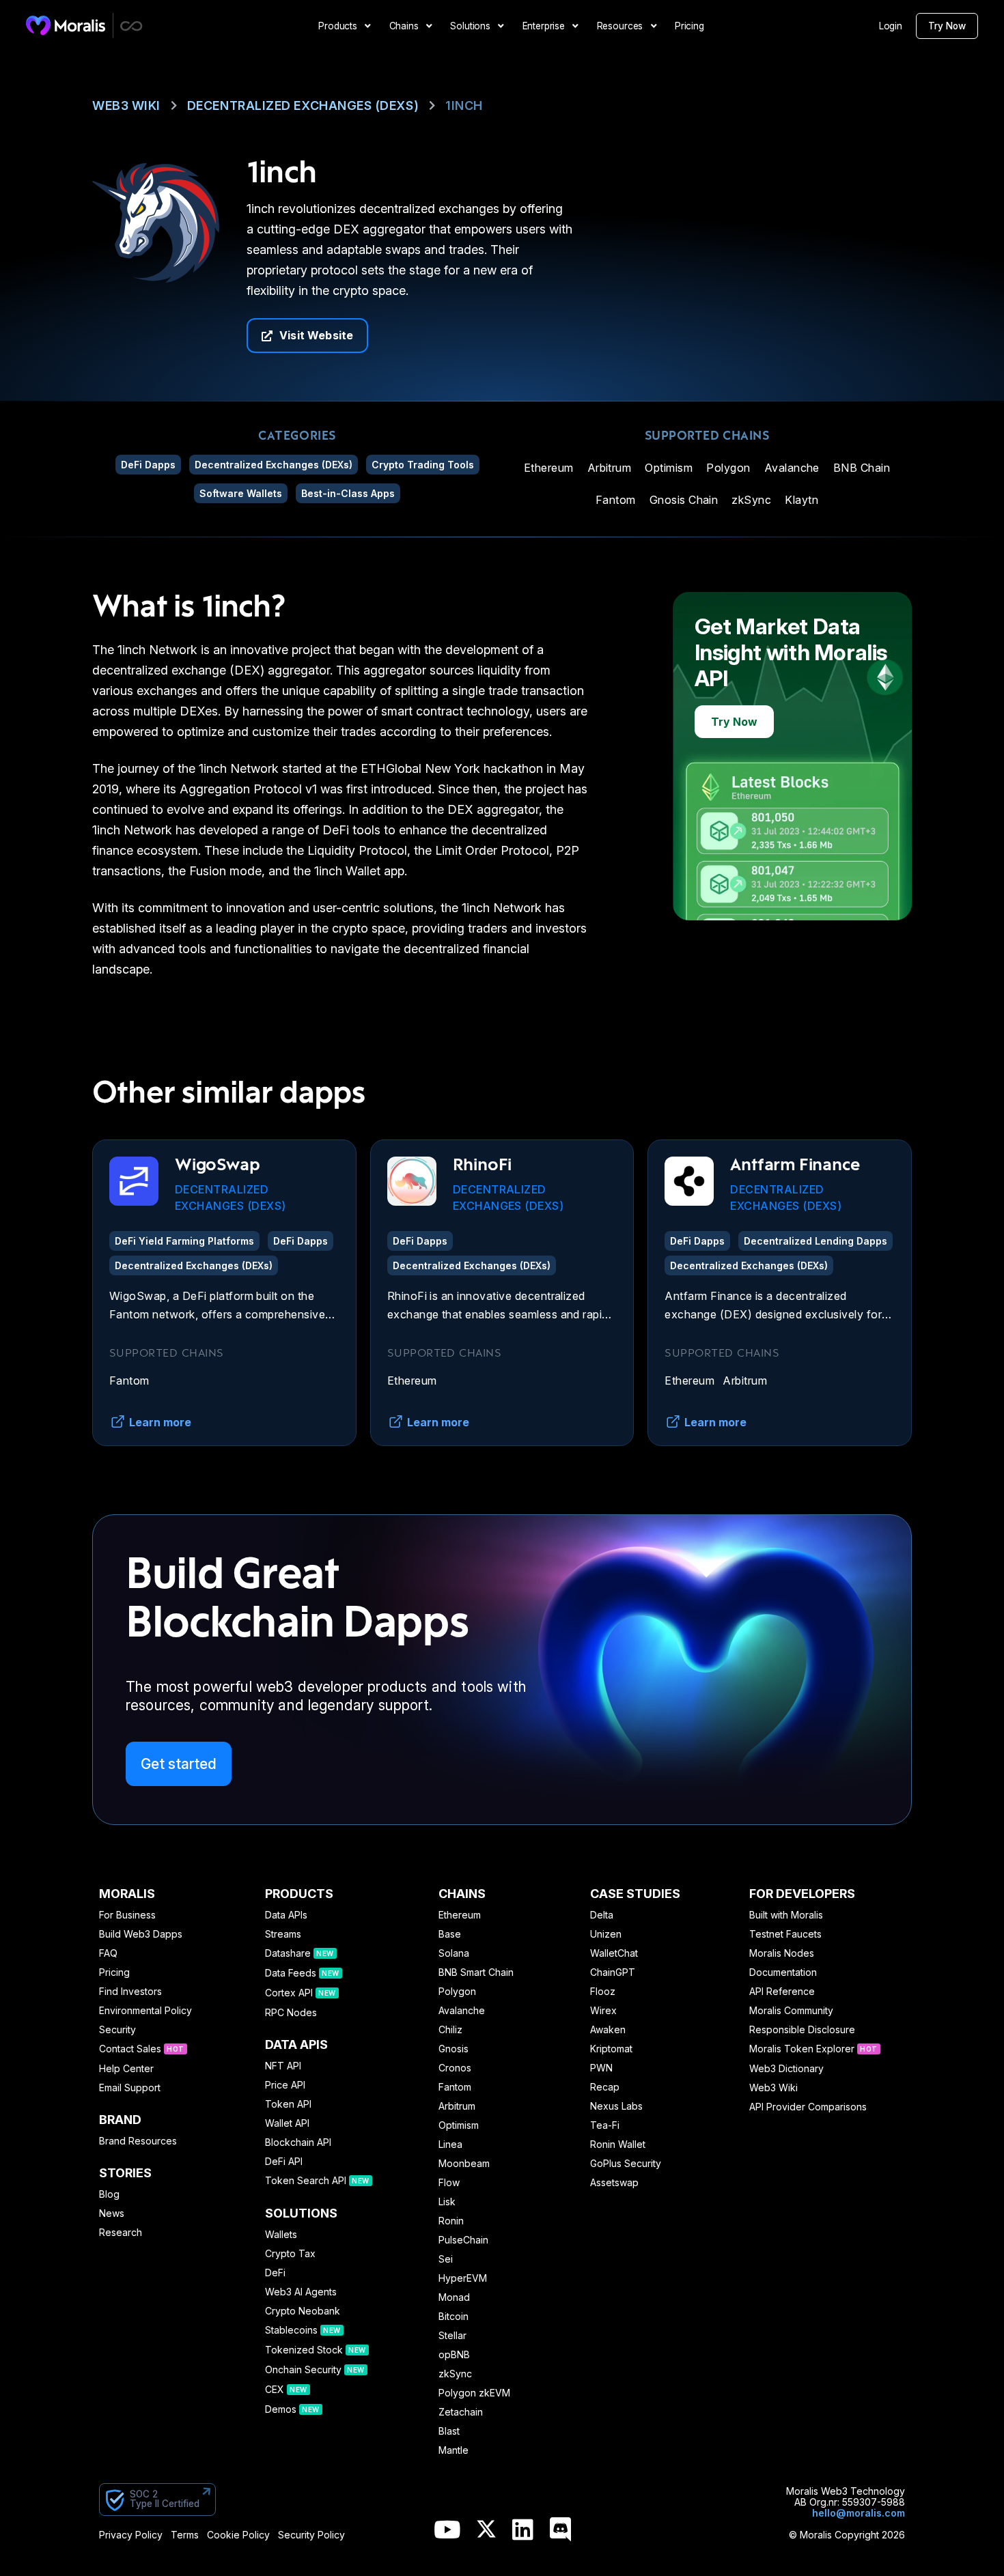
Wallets (281, 2235)
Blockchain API (298, 2142)
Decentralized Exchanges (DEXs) (303, 105)
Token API (288, 2104)
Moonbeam (464, 2164)
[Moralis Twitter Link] (486, 2532)
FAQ (108, 1953)
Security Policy (311, 2535)
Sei (446, 2259)
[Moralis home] (66, 25)
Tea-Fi (605, 2125)
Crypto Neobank (303, 2311)
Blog (109, 2194)
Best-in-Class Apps (348, 493)
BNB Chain (862, 468)
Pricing (114, 1972)
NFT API (283, 2066)
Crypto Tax (290, 2254)
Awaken (608, 2030)
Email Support (130, 2088)
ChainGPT (613, 1972)
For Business (127, 1915)
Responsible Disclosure (802, 2030)
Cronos (455, 2068)
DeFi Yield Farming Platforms (184, 1241)
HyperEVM (463, 2278)
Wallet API (287, 2123)
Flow (449, 2183)
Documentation (783, 1972)
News (112, 2213)
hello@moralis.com (859, 2513)
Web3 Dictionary (786, 2069)
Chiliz (450, 2030)
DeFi (275, 2273)
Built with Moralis (786, 1915)
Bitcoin (454, 2317)
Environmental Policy (145, 2011)
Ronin (451, 2221)
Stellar (452, 2336)
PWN (601, 2068)
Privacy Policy (131, 2535)
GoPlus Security (626, 2164)
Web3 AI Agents (301, 2292)
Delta (602, 1915)
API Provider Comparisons (808, 2107)
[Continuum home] (132, 26)
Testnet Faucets (785, 1934)
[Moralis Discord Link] (560, 2531)
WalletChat (614, 1953)
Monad (454, 2297)
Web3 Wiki (126, 105)
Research (121, 2233)
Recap (605, 2087)
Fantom (616, 500)
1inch (464, 105)
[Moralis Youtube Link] (447, 2531)
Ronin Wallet (618, 2145)
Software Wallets (241, 493)
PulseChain (463, 2240)
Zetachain (461, 2412)
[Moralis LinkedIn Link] (523, 2531)
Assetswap (614, 2183)
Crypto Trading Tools (423, 465)
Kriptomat (611, 2049)
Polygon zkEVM (474, 2393)
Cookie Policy (238, 2535)
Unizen (606, 1934)
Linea (450, 2145)
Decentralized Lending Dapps (815, 1241)
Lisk (447, 2202)
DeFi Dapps (148, 465)
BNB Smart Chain (476, 1972)
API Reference (782, 1992)
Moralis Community (791, 2011)
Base (450, 1934)
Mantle (454, 2450)
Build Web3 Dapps (141, 1934)
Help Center (126, 2069)
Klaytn (801, 500)
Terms (185, 2535)
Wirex (603, 2011)
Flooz (603, 1992)
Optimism (669, 468)
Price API (285, 2085)
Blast (449, 2431)
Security (117, 2030)
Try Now (947, 26)
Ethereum (549, 468)
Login (891, 26)
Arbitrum (610, 468)
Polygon (728, 468)
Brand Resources (138, 2141)
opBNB (454, 2355)
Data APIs (286, 1915)
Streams (283, 1934)
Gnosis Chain (684, 500)
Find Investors (130, 1992)
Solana (454, 1953)
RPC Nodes (291, 2013)
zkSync (751, 500)
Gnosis (454, 2049)
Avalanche (792, 468)
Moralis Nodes (782, 1953)
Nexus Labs (616, 2106)
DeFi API (284, 2162)
